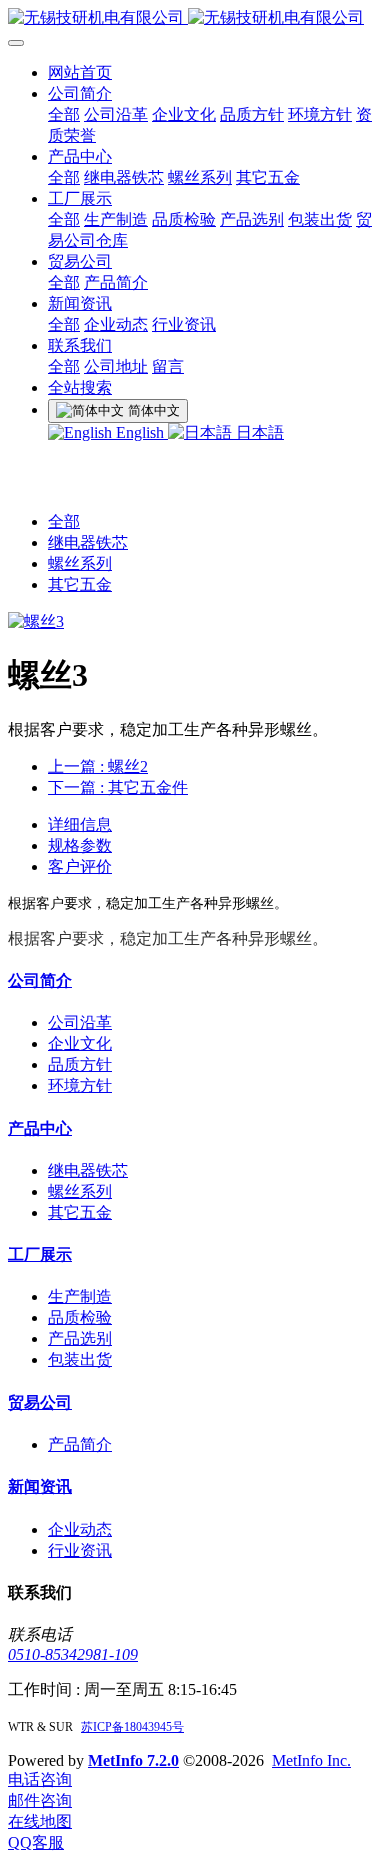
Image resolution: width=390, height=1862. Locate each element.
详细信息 (80, 824)
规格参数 (80, 845)
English (140, 432)
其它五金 (80, 584)
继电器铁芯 (88, 542)
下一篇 (118, 787)
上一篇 (98, 766)
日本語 (258, 432)
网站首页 (80, 72)
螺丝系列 (80, 563)
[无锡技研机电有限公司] (195, 18)
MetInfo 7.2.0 (133, 1760)
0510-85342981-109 (73, 1654)
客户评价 (80, 866)
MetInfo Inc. (311, 1760)
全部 (64, 114)
